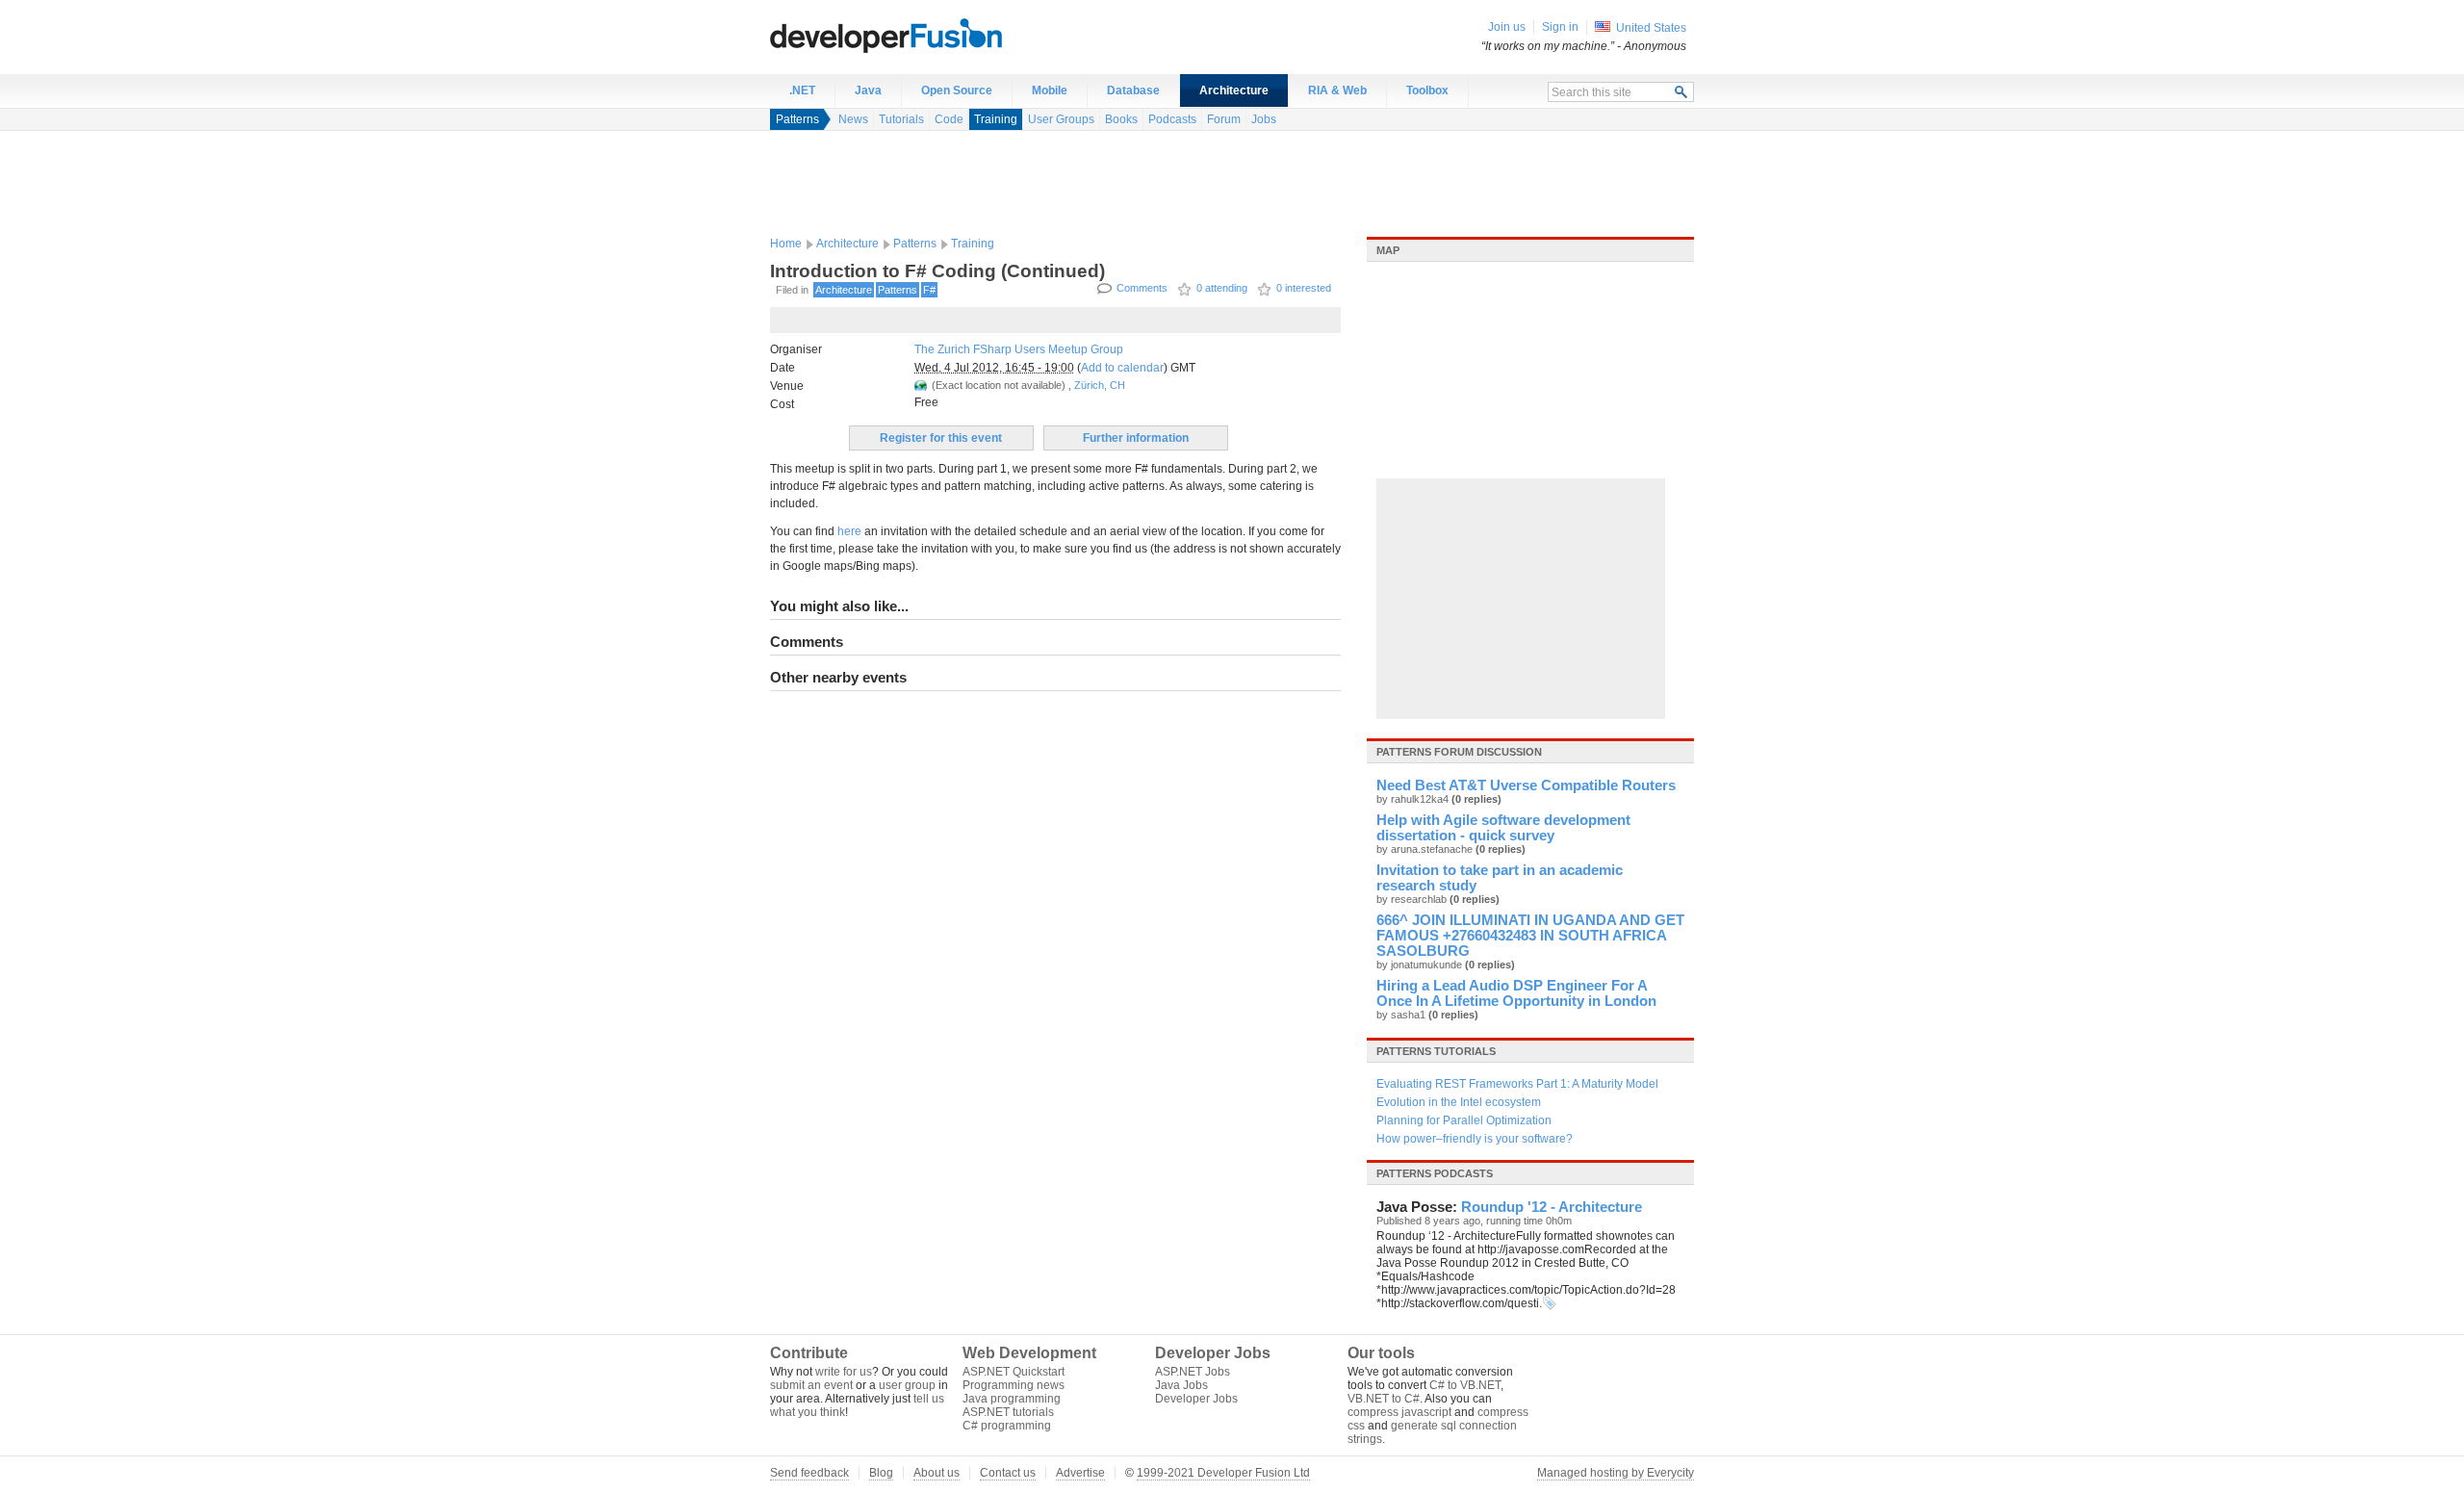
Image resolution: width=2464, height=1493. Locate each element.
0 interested (1304, 288)
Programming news (1014, 1385)
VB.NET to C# (1384, 1399)
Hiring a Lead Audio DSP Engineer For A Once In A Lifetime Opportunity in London (1516, 993)
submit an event (811, 1385)
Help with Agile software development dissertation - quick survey (1503, 828)
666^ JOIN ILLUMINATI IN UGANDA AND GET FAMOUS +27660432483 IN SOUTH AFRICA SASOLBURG (1530, 936)
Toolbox (1427, 90)
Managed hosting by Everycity (1616, 1473)
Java (868, 90)
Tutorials (901, 119)
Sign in (1560, 27)
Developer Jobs (1196, 1399)
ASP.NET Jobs (1193, 1372)
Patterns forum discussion (1459, 752)
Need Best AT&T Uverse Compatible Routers (1526, 785)
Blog (881, 1473)
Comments (1142, 288)
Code (949, 119)
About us (937, 1473)
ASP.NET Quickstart (1014, 1372)
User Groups (1061, 119)
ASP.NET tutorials (1008, 1412)
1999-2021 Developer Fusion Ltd (1223, 1473)
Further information (1136, 438)
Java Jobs (1181, 1385)
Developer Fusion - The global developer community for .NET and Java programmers (934, 35)
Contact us (1008, 1473)
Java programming (1012, 1399)
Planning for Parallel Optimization (1464, 1120)
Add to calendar (1122, 368)
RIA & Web (1337, 90)
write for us (844, 1372)
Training (996, 119)
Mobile (1050, 90)
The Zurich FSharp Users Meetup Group (1019, 349)
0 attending (1222, 288)
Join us (1507, 27)
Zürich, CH (1100, 385)
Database (1133, 90)
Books (1121, 119)
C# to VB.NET (1465, 1385)
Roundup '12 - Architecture (1552, 1207)
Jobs (1264, 119)
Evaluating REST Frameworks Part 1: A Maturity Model (1517, 1084)
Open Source (957, 90)
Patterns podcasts (1435, 1173)
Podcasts (1172, 119)
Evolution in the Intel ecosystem (1459, 1102)
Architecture (1234, 90)
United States (1651, 28)
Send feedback (809, 1473)
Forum (1224, 119)
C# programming (1007, 1426)
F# (929, 290)
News (853, 119)
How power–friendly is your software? (1475, 1139)
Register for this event (941, 438)
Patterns (797, 119)
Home (786, 244)
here (849, 531)
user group (907, 1385)
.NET (802, 90)
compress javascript (1399, 1412)
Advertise (1080, 1473)
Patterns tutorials (1436, 1051)
